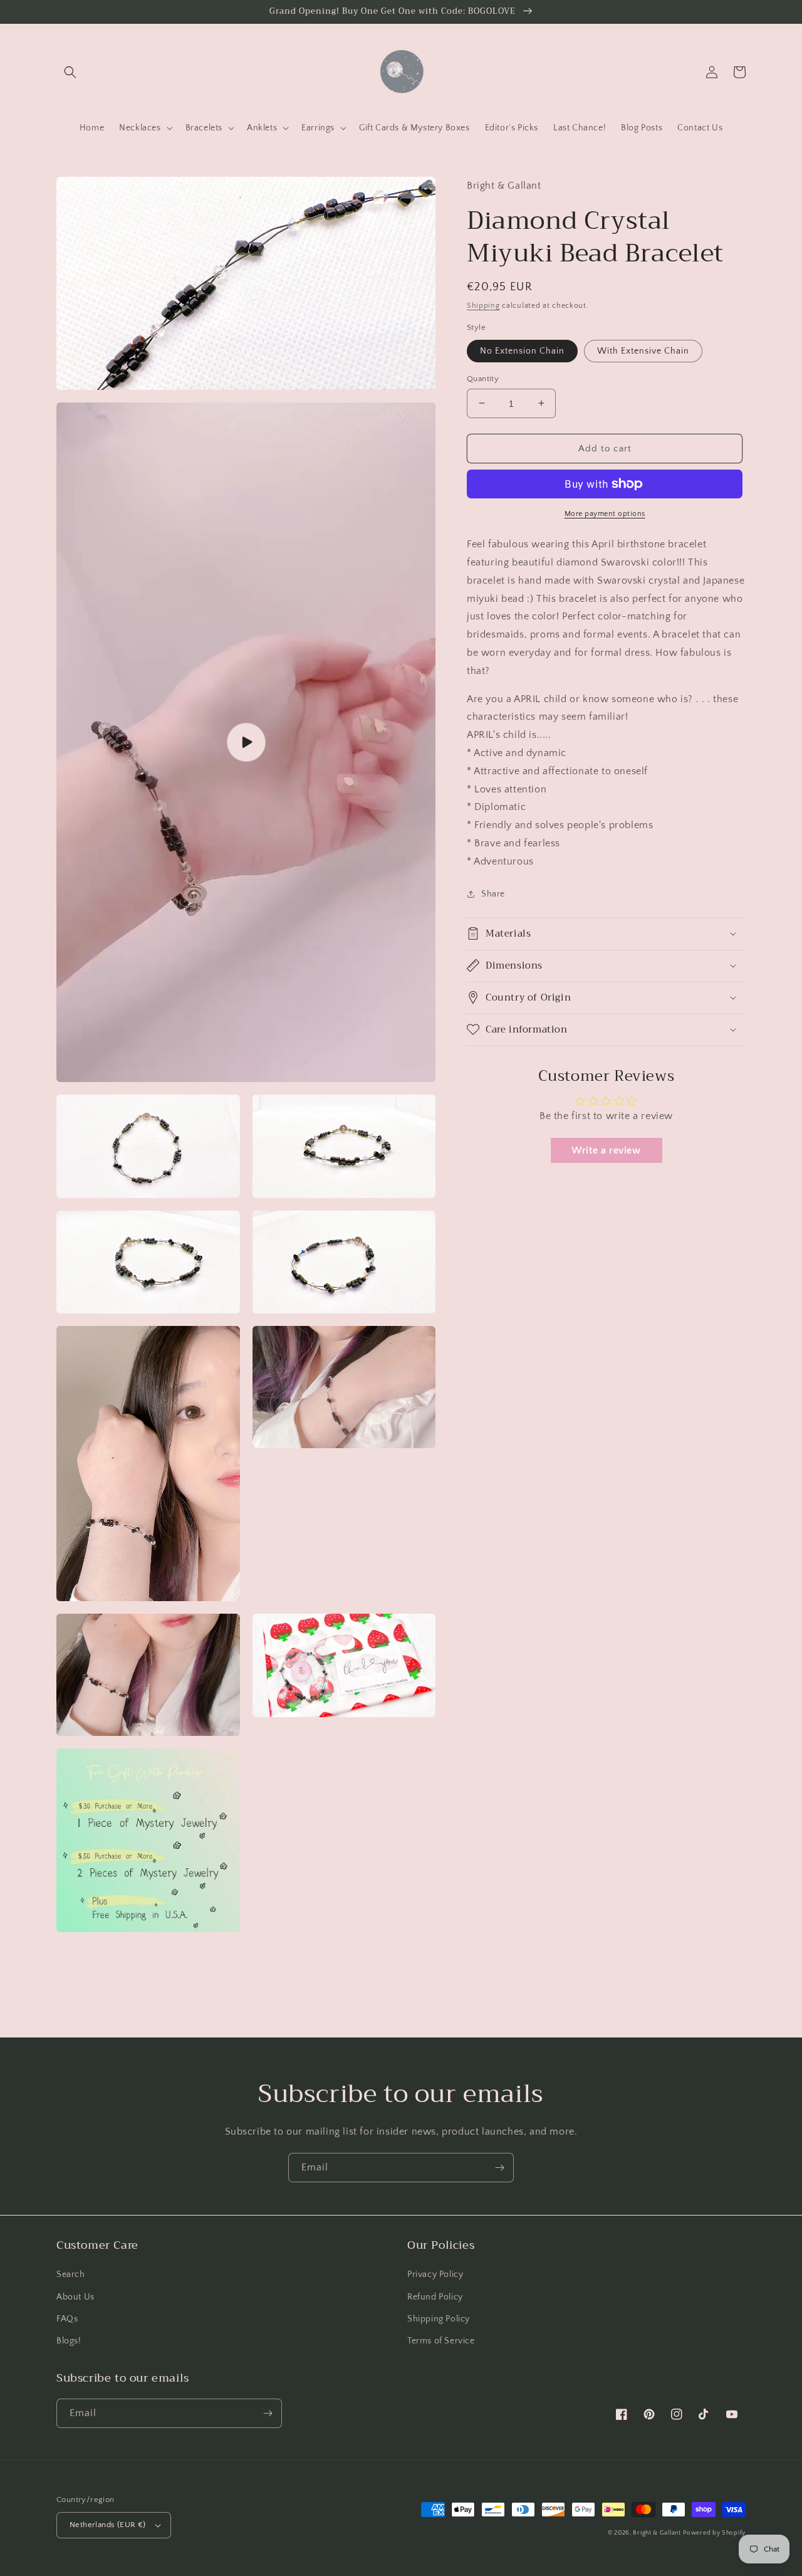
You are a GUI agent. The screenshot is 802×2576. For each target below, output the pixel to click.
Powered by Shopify (714, 2533)
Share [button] (493, 893)
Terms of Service (441, 2341)
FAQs (67, 2319)
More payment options (605, 514)
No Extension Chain (522, 350)
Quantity (483, 378)
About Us (76, 2297)
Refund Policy (435, 2297)
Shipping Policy (439, 2319)
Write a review (606, 1150)
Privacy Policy (435, 2274)
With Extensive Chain (643, 350)
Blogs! (69, 2341)
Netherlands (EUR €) (108, 2525)
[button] (70, 72)
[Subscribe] (499, 2168)
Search (71, 2274)
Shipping (483, 305)
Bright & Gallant (657, 2533)
